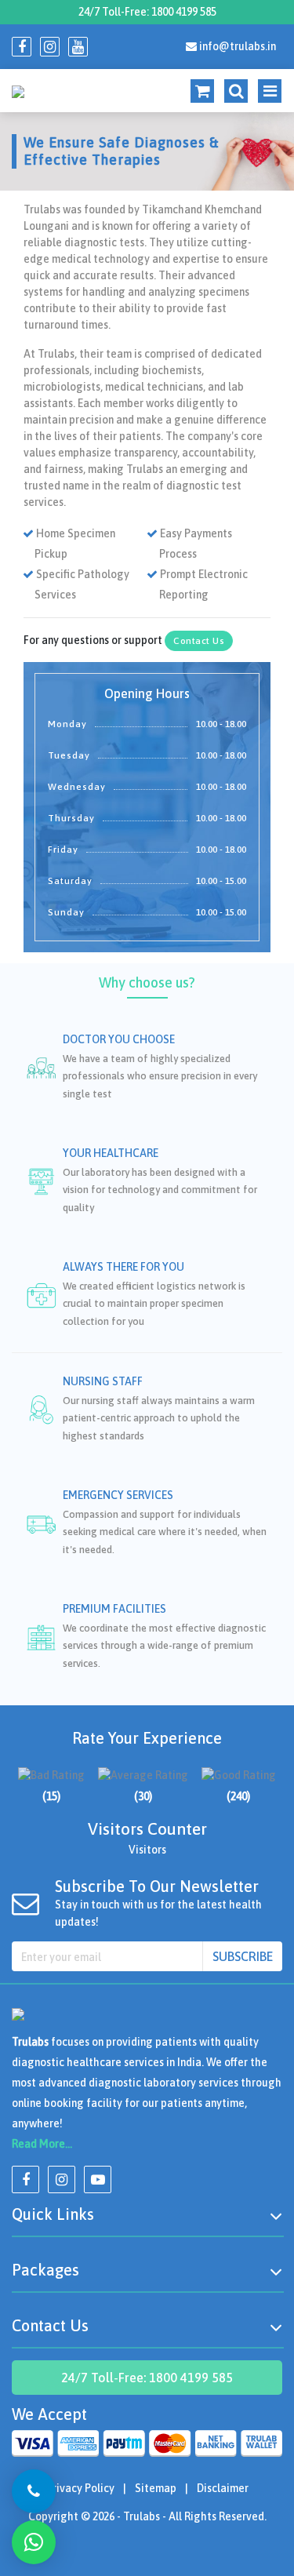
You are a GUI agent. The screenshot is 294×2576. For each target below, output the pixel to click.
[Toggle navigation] (233, 91)
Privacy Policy (80, 2488)
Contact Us (199, 641)
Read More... (42, 2144)
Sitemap (156, 2488)
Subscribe (243, 1956)
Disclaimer (223, 2488)
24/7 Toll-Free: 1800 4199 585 (147, 12)
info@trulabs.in (236, 46)
